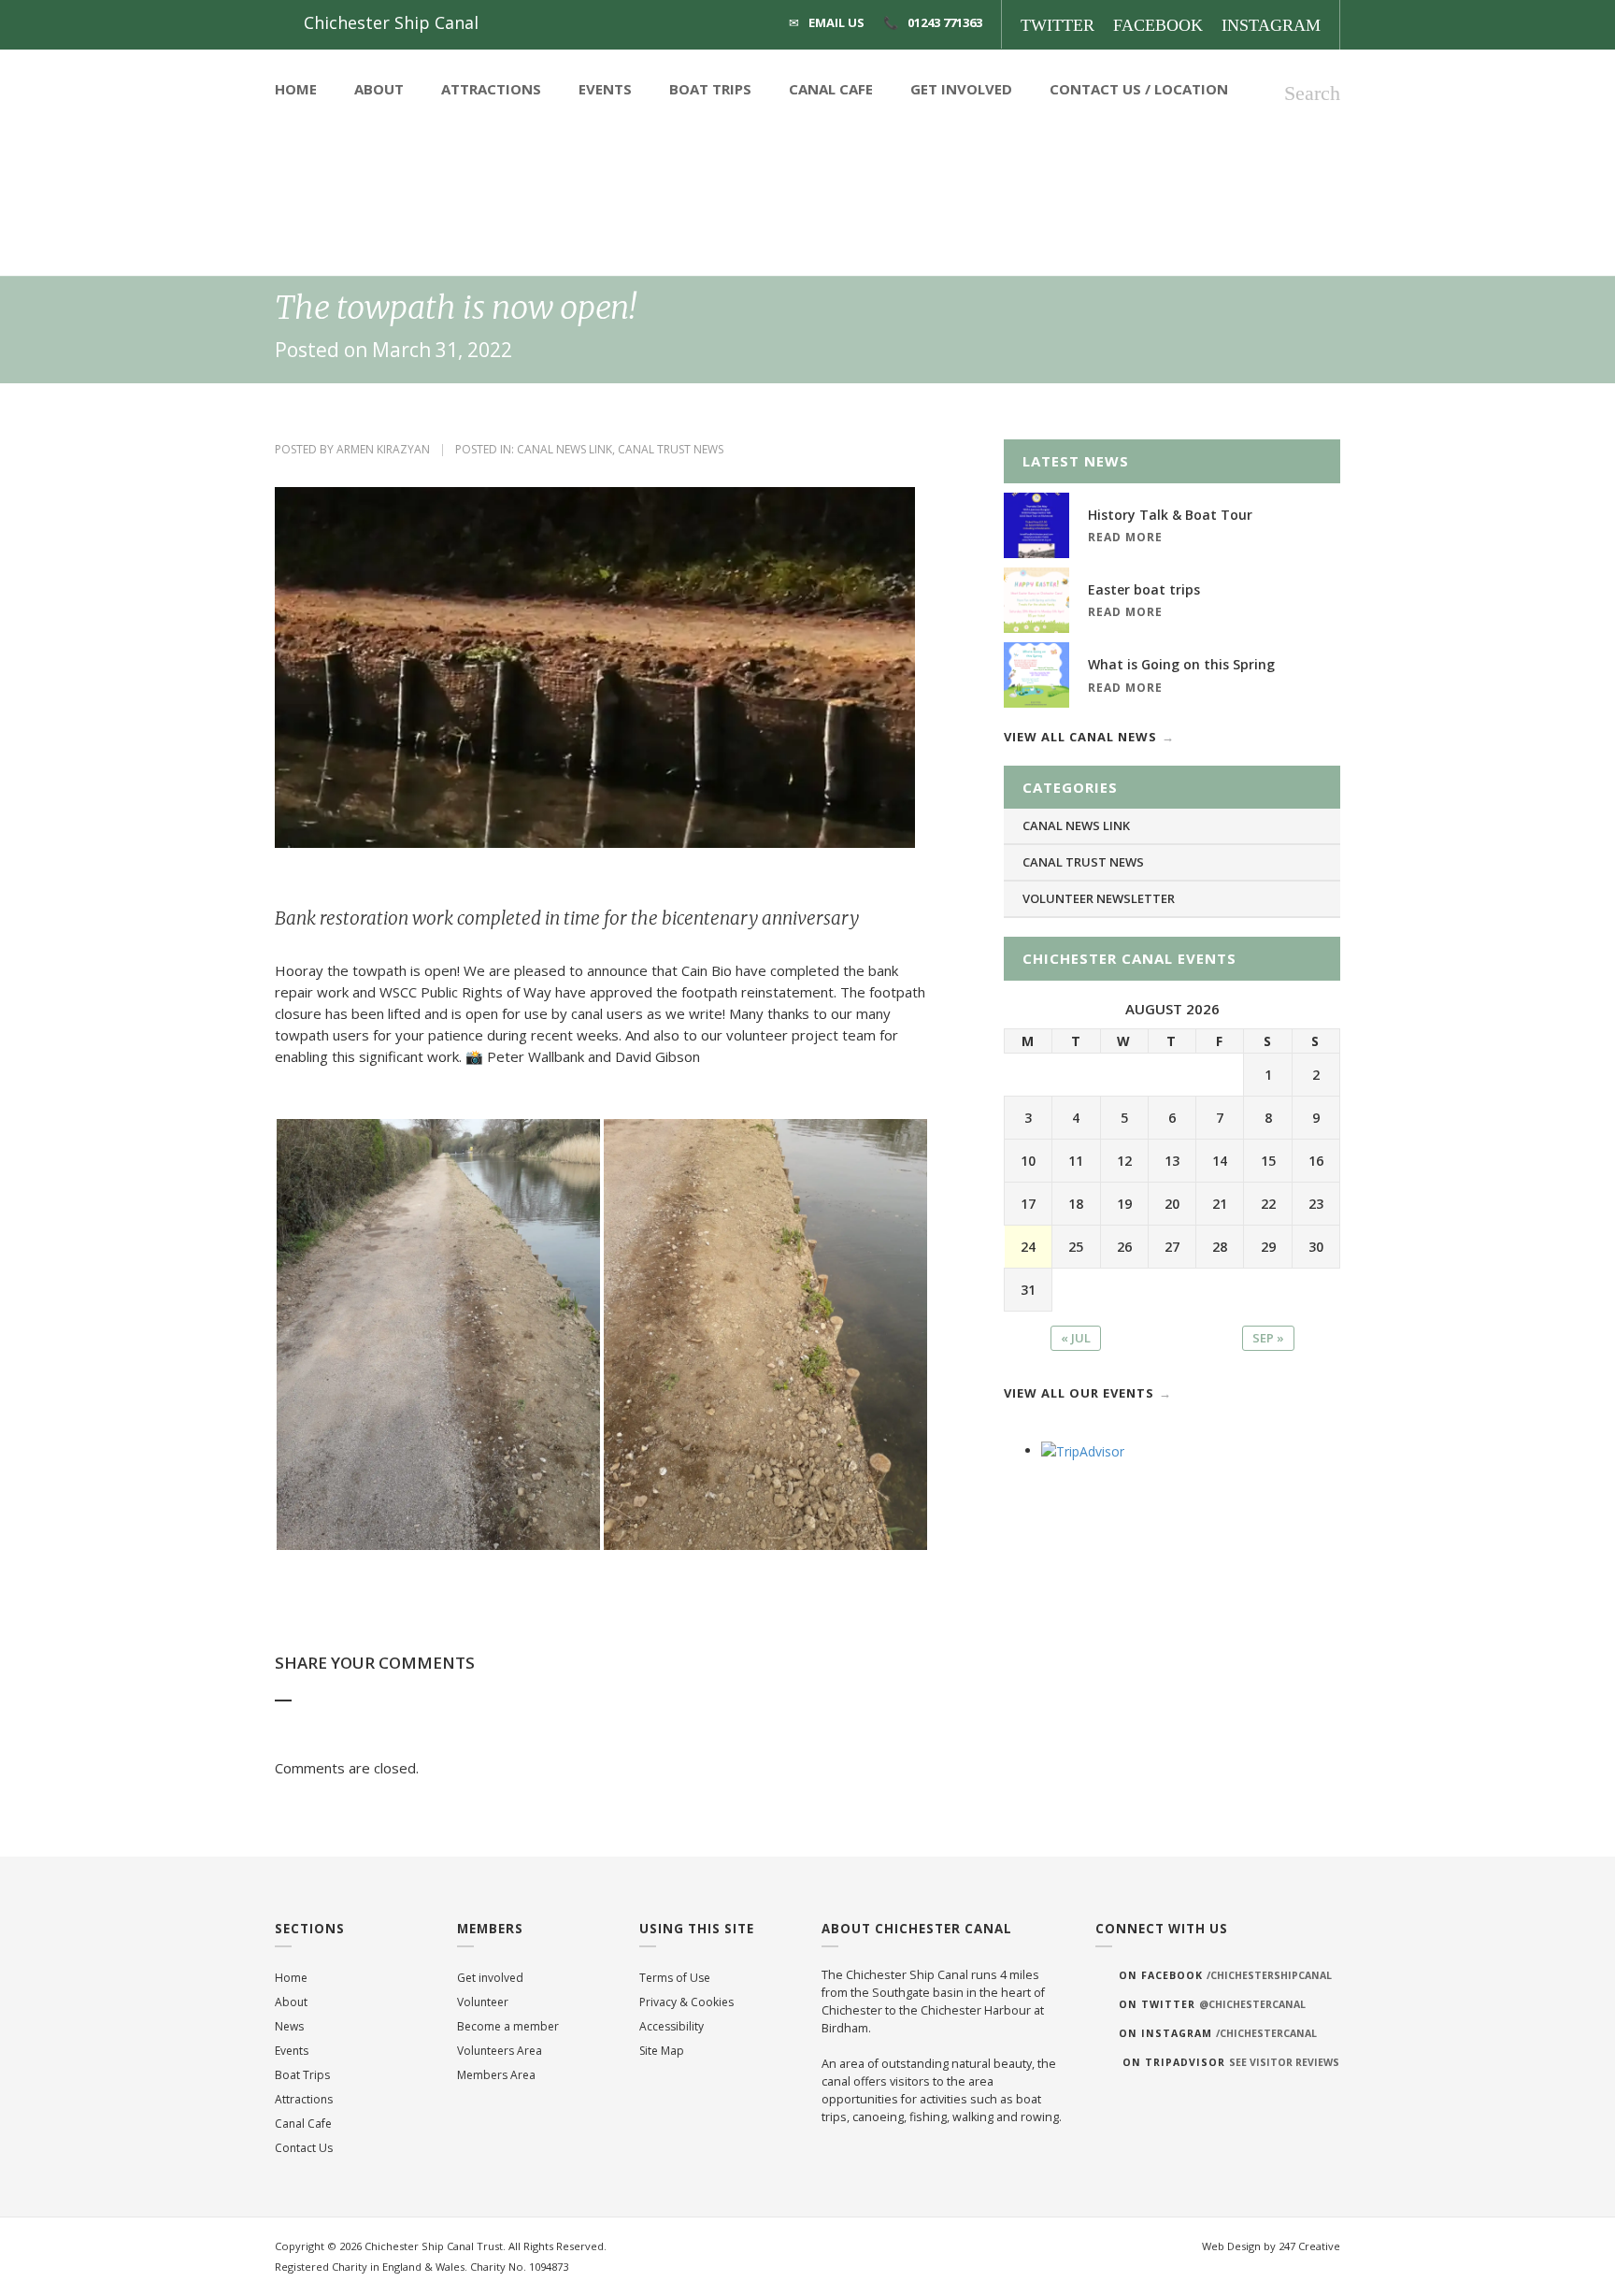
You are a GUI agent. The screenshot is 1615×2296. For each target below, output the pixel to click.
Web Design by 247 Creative (1271, 2246)
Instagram (1271, 25)
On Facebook (1225, 1975)
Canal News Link (565, 449)
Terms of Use (675, 1978)
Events (605, 89)
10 (1028, 1161)
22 (1268, 1204)
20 (1172, 1204)
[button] (438, 1335)
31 (1028, 1290)
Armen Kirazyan (383, 449)
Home (296, 89)
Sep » (1268, 1338)
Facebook (1158, 25)
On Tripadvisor (1231, 2062)
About (379, 89)
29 (1268, 1247)
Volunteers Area (500, 2051)
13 (1172, 1161)
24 (1028, 1247)
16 (1316, 1161)
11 (1076, 1161)
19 (1124, 1204)
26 (1124, 1247)
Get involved (490, 1978)
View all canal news (1080, 737)
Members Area (496, 2075)
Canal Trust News (671, 449)
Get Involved (961, 89)
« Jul (1076, 1338)
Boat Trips (710, 89)
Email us (836, 22)
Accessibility (672, 2026)
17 (1028, 1204)
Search (1312, 93)
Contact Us (1095, 89)
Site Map (662, 2051)
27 (1172, 1247)
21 (1220, 1204)
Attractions (491, 89)
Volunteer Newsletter (1099, 898)
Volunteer (483, 2002)
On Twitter (1212, 2004)
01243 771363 (945, 22)
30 (1316, 1247)
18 (1076, 1204)
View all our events (1079, 1393)
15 (1268, 1161)
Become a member (508, 2026)
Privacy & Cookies (686, 2002)
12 (1124, 1161)
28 (1220, 1247)
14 (1220, 1161)
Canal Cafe (831, 89)
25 (1076, 1247)
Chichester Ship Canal (391, 22)
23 (1316, 1204)
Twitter (1058, 25)
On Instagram (1218, 2033)
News (289, 2026)
